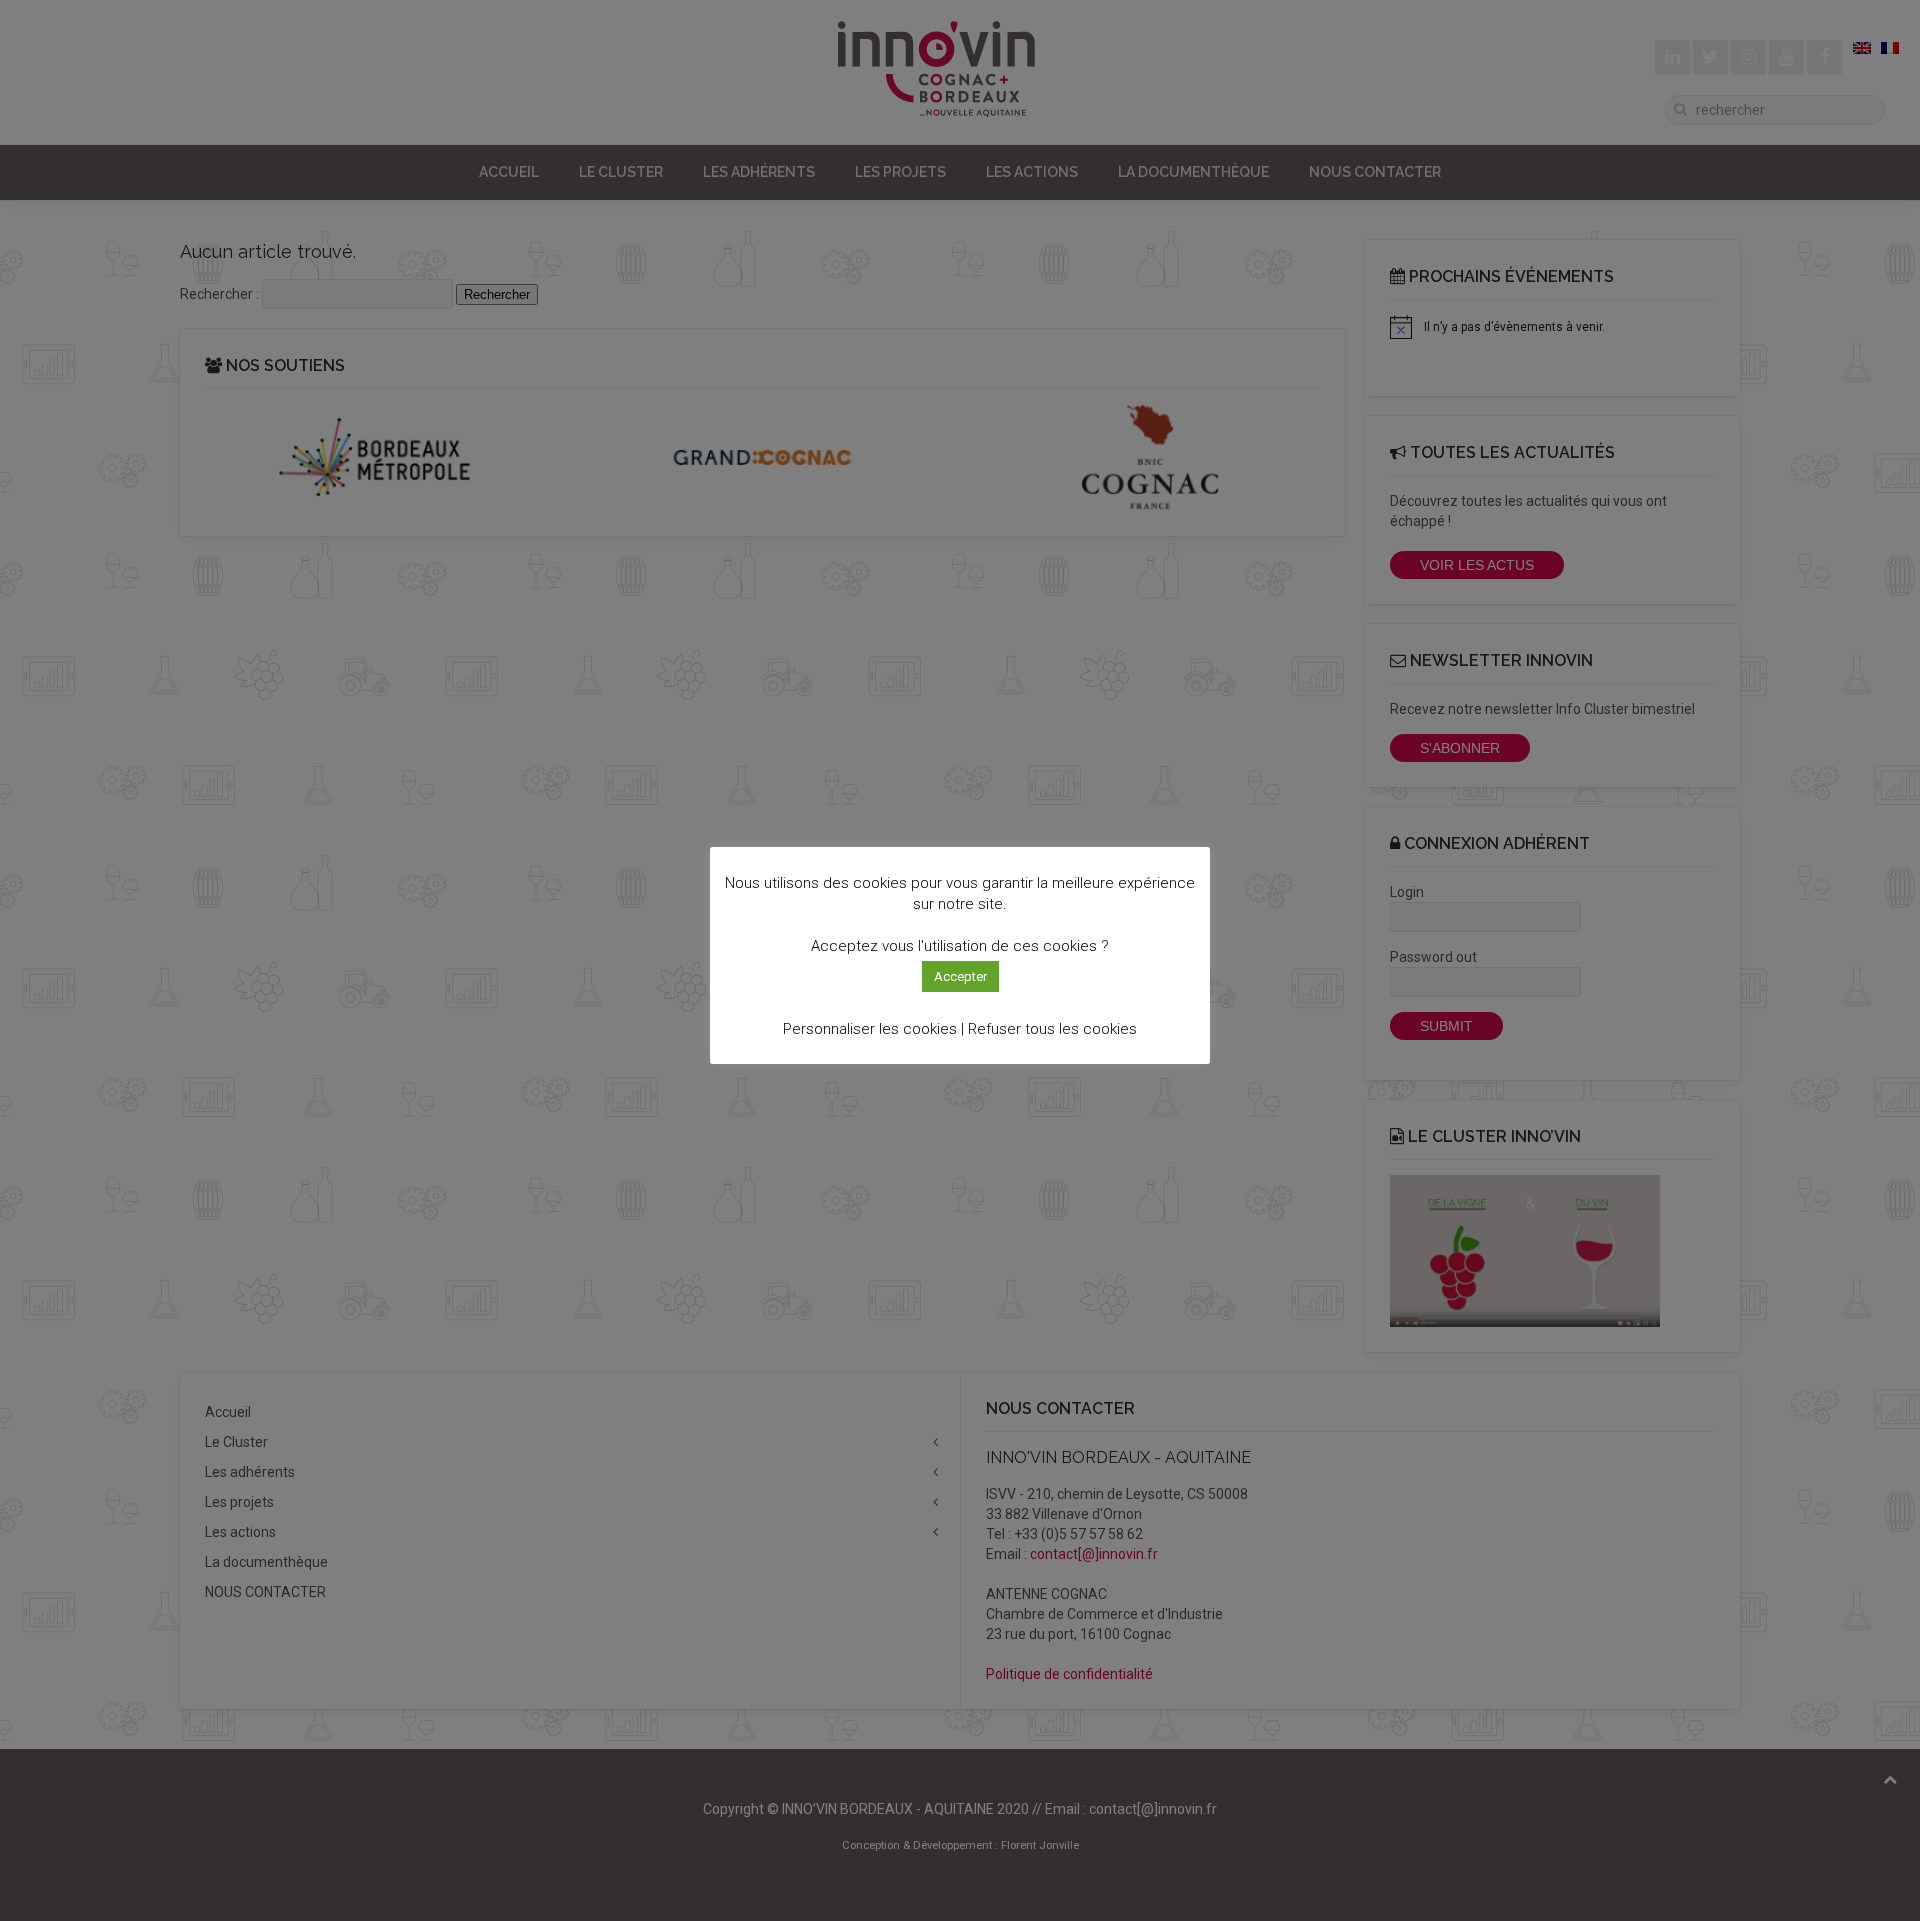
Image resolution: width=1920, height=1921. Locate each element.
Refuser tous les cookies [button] (1052, 1029)
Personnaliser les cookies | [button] (873, 1029)
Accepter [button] (960, 976)
